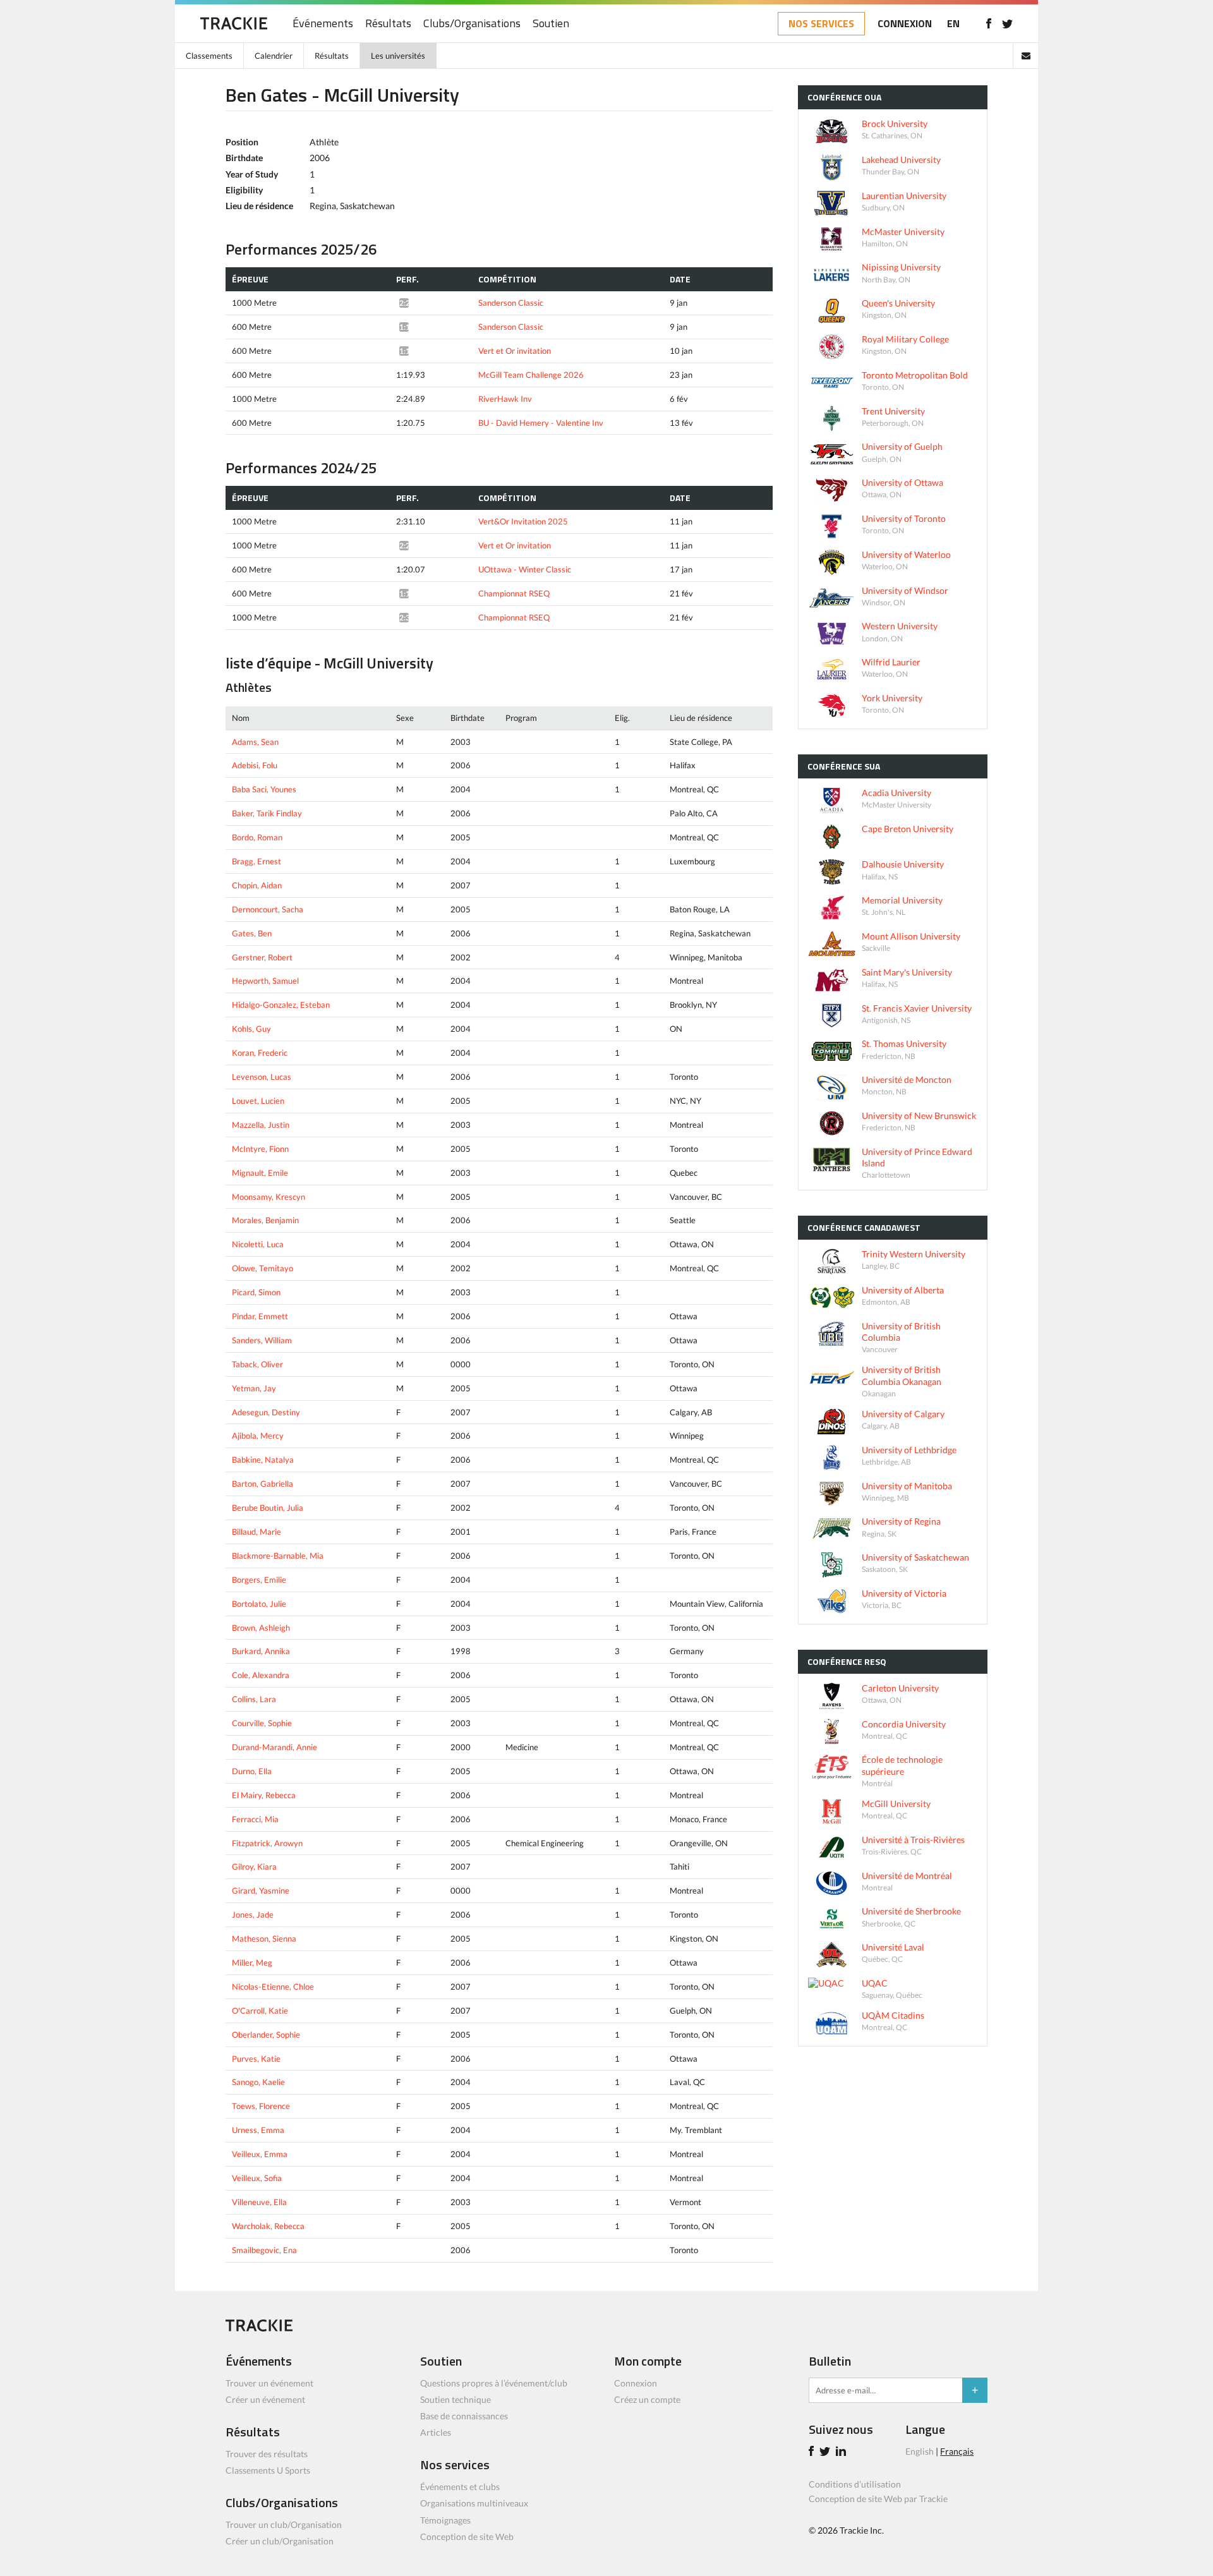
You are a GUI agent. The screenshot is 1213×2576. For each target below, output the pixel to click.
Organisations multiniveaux (474, 2503)
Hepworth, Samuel (265, 981)
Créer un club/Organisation (280, 2541)
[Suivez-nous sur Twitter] (1007, 23)
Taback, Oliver (257, 1364)
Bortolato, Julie (259, 1604)
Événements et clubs (460, 2487)
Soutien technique (456, 2399)
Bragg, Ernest (256, 861)
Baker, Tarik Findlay (267, 813)
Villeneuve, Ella (259, 2202)
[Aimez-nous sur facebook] (988, 23)
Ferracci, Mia (255, 1819)
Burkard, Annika (261, 1651)
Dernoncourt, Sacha (268, 909)
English (920, 2451)
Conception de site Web (467, 2537)
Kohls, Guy (251, 1029)
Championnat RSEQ (514, 593)
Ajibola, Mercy (258, 1436)
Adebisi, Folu (255, 765)
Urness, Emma (258, 2130)
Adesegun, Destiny (266, 1412)
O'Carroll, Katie (260, 2011)
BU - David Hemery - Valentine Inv (541, 423)
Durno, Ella (252, 1771)
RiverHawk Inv (505, 399)
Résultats (388, 24)
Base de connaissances (464, 2416)
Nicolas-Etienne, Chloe (273, 1986)
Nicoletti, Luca (258, 1244)
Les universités (398, 56)
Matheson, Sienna (264, 1938)
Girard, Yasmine (261, 1890)
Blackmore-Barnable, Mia (278, 1556)
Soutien (551, 24)
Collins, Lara (254, 1699)
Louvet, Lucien (258, 1101)
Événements (323, 24)
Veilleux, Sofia (257, 2178)
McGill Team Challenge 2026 (531, 375)
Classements (209, 56)
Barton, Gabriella (263, 1484)
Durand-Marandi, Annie (275, 1747)
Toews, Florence (261, 2106)
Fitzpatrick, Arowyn (267, 1843)
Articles (436, 2432)
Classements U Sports (268, 2470)
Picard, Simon (256, 1292)
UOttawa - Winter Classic (525, 569)
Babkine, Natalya (263, 1460)
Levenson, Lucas (262, 1077)
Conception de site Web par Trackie (878, 2499)
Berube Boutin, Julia (268, 1508)
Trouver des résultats (267, 2454)
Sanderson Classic (511, 303)
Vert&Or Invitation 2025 (523, 521)
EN (953, 23)
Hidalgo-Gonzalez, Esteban (281, 1005)
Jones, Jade (253, 1914)
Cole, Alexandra (261, 1675)
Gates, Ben (252, 933)
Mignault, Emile (260, 1173)
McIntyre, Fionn (260, 1149)
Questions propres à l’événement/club (494, 2383)
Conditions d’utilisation (855, 2484)
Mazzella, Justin (261, 1125)
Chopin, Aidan (257, 885)
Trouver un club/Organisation (284, 2525)
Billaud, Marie (256, 1532)
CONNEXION (905, 23)
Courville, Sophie (262, 1723)
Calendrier (274, 56)
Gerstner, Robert (262, 957)
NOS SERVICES (821, 23)
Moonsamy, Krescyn (269, 1197)
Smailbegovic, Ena (264, 2250)
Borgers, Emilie (259, 1580)
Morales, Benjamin (265, 1220)
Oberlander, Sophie (266, 2035)
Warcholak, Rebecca (268, 2226)
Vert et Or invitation (515, 351)
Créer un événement (265, 2399)
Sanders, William (262, 1340)
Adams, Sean (255, 742)
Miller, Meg (252, 1962)
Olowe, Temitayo (263, 1268)
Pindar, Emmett (260, 1316)
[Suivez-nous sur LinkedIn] (843, 2452)
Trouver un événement (269, 2383)
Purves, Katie (256, 2059)
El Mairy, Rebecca (264, 1795)
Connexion (636, 2383)
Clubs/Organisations (472, 24)
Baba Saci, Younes (264, 789)
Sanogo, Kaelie (258, 2082)
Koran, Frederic (260, 1053)
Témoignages (445, 2520)
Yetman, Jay (254, 1388)
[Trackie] (259, 2328)
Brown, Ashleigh (261, 1628)
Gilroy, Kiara (254, 1866)
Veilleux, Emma (260, 2154)
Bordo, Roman (257, 837)
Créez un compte (647, 2399)
